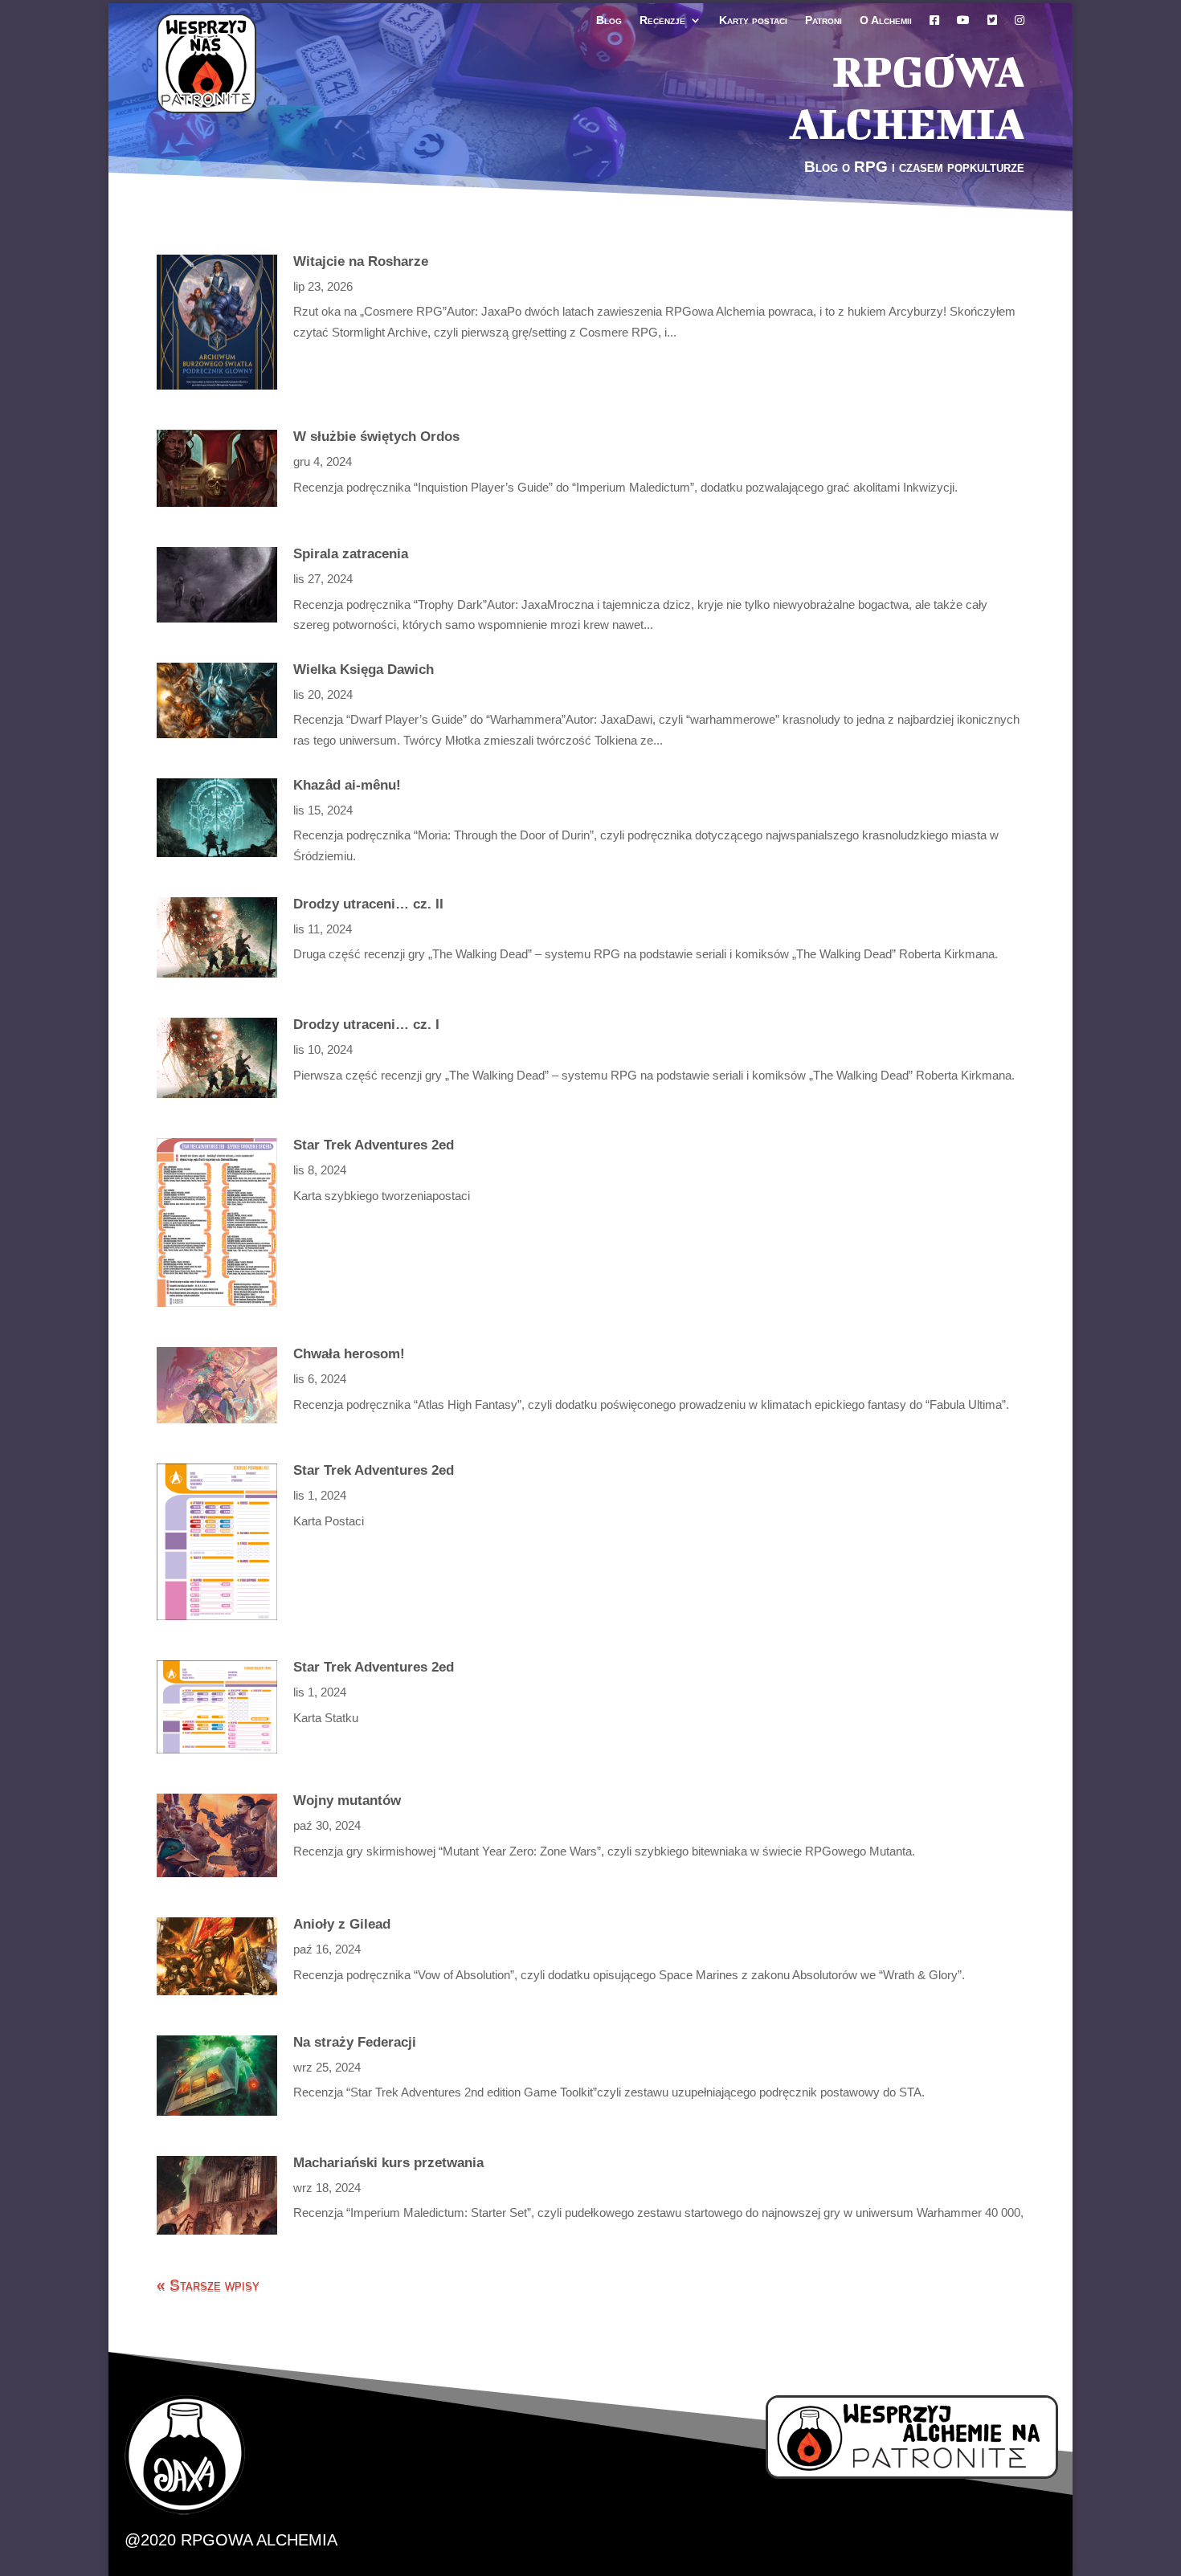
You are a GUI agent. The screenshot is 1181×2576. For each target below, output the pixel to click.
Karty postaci (753, 20)
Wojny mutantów (347, 1800)
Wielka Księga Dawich (364, 670)
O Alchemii (886, 20)
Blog (609, 20)
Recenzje (662, 20)
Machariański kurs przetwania (388, 2163)
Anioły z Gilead (342, 1924)
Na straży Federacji (355, 2042)
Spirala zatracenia (351, 554)
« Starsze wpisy (208, 2285)
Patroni (823, 20)
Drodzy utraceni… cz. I (366, 1025)
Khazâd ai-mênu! (347, 785)
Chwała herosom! (349, 1354)
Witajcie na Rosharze (361, 261)
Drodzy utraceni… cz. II (368, 904)
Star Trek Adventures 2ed (374, 1145)
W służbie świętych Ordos (376, 437)
